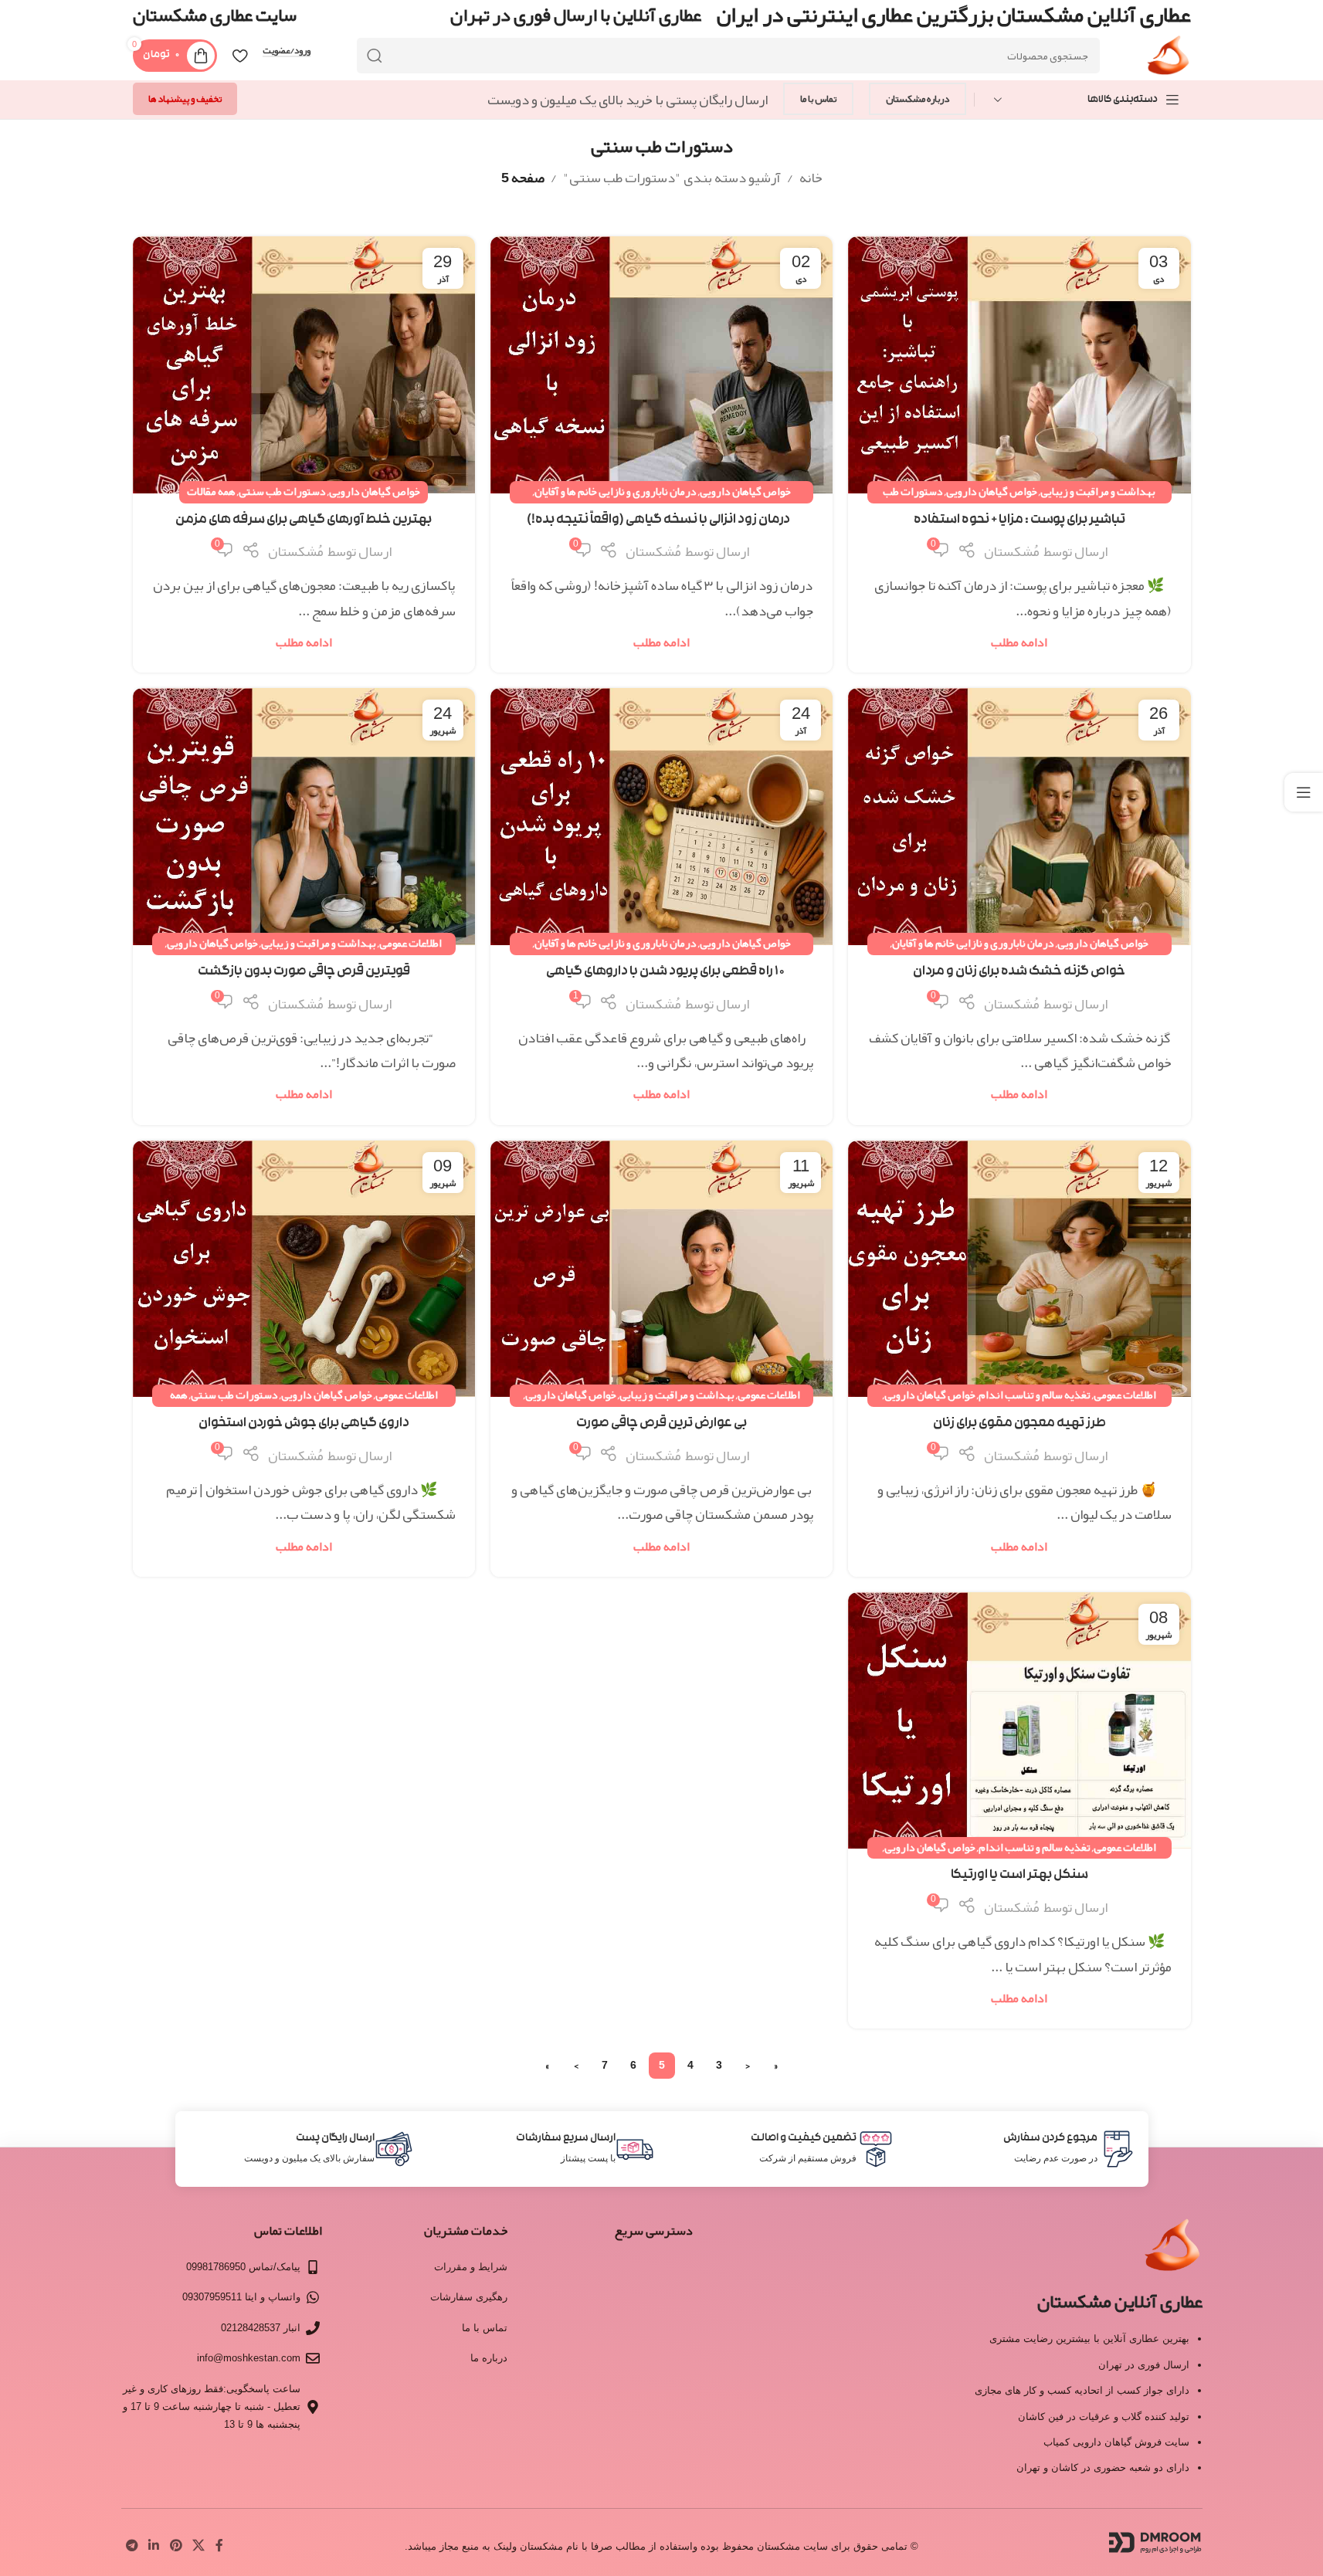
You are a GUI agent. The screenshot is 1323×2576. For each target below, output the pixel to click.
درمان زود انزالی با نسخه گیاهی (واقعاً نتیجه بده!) (662, 521)
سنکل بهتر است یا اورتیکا (1019, 1876)
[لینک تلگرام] (132, 2546)
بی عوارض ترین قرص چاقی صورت (661, 1424)
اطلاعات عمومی (410, 943)
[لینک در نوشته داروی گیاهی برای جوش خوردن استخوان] (304, 1269)
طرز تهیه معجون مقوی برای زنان (1019, 1424)
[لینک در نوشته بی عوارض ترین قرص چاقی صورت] (661, 1269)
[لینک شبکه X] (198, 2546)
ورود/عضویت (287, 51)
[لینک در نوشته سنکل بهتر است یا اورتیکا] (1019, 1720)
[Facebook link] (219, 2546)
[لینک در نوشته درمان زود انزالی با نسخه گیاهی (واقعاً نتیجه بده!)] (661, 364)
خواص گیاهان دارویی (992, 491)
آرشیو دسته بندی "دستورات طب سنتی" (672, 178)
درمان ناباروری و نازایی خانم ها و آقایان (616, 491)
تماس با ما (818, 99)
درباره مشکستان (918, 99)
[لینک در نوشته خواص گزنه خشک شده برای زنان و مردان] (1019, 816)
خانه (811, 178)
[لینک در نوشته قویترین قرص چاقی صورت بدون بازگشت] (304, 817)
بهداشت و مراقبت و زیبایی (1098, 491)
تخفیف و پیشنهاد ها (185, 99)
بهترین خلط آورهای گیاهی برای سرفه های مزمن (304, 521)
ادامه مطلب (1019, 642)
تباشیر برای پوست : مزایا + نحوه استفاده (1019, 521)
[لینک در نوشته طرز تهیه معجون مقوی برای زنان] (1019, 1269)
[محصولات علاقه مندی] (240, 56)
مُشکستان (1012, 551)
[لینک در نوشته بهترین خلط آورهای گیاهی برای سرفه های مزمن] (304, 365)
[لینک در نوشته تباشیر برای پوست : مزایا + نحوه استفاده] (1019, 364)
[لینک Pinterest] (176, 2546)
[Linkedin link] (154, 2546)
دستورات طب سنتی (282, 491)
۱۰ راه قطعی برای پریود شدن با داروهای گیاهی (662, 973)
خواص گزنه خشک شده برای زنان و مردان (1019, 973)
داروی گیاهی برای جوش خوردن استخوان (304, 1424)
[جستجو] (375, 56)
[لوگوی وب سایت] (1168, 60)
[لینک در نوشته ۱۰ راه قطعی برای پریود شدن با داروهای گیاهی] (661, 816)
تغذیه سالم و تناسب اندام (1035, 1395)
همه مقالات (211, 491)
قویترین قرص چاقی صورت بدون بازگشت (304, 973)
